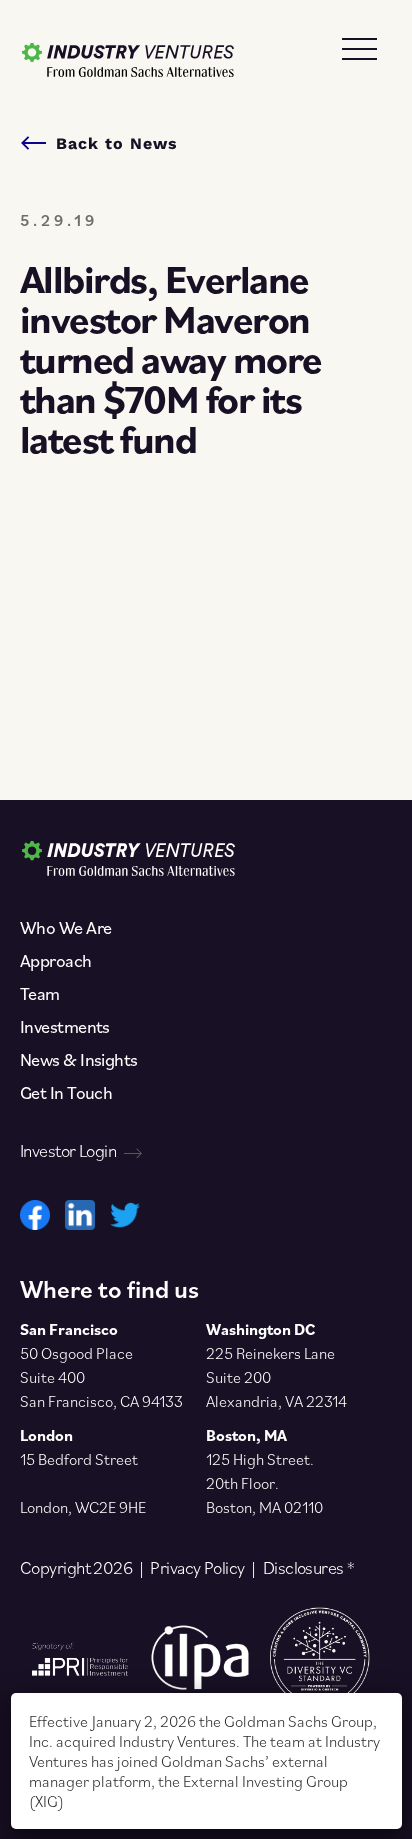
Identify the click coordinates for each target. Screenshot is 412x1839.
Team (40, 994)
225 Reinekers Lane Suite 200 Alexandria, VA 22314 (276, 1377)
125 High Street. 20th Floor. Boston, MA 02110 (264, 1483)
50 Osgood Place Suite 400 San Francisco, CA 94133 (101, 1377)
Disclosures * (309, 1568)
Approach (56, 961)
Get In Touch (66, 1093)
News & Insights (79, 1060)
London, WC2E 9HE (83, 1507)
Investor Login (68, 1151)
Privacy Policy (197, 1568)
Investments (65, 1027)
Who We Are (65, 928)
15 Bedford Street (79, 1459)
